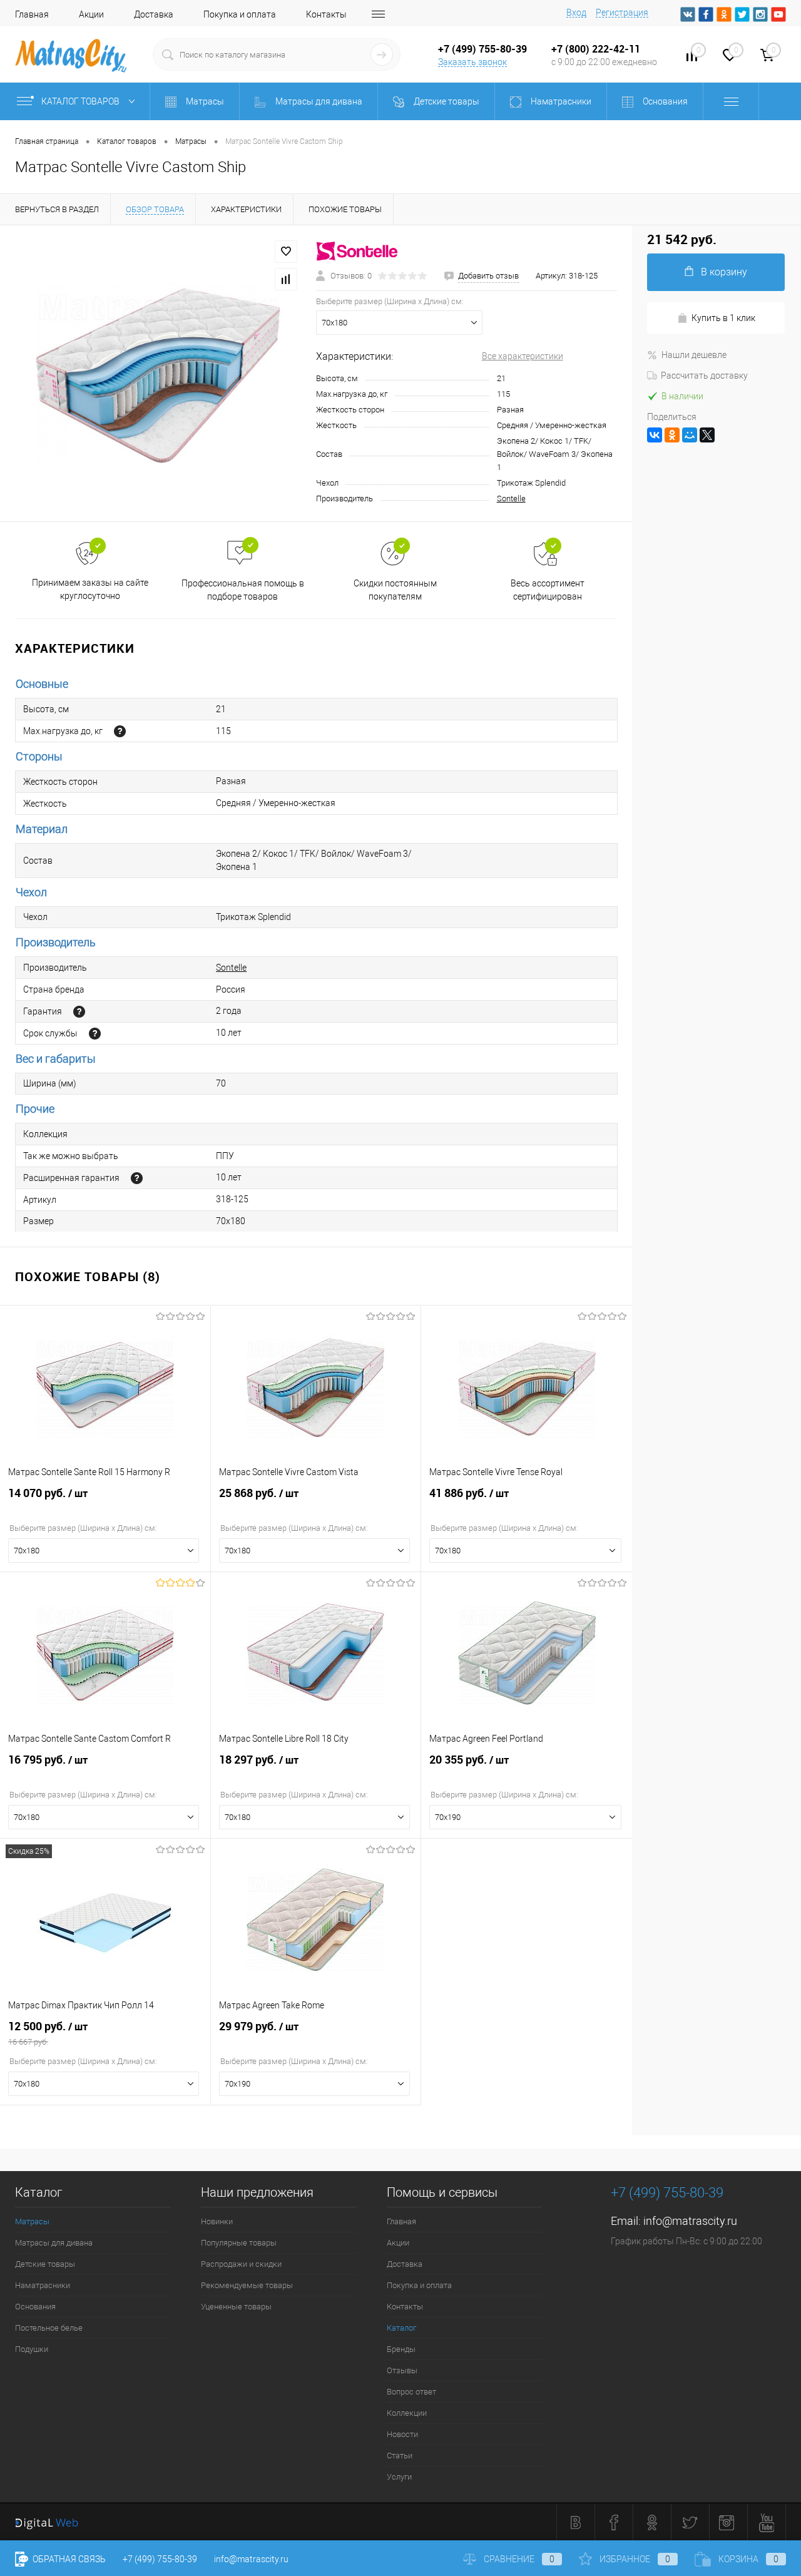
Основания (35, 2307)
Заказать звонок (472, 62)
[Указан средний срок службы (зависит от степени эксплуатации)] (95, 1034)
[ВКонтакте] (655, 435)
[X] (707, 435)
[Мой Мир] (690, 435)
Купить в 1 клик (723, 318)
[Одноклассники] (672, 435)
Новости (402, 2434)
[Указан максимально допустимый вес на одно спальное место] (120, 731)
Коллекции (407, 2413)
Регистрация (622, 13)
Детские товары (45, 2264)
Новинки (217, 2221)
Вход (576, 13)
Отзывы (402, 2370)
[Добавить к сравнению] (286, 279)
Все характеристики (523, 356)
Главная (32, 14)
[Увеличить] (158, 374)
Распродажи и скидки (241, 2264)
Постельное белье (49, 2328)
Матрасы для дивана (54, 2243)
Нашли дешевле (694, 355)
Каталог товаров (81, 101)
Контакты (326, 14)
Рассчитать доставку (704, 376)
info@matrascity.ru (690, 2221)
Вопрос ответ (411, 2392)
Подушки (32, 2349)
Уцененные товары (236, 2307)
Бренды (401, 2349)
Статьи (400, 2456)
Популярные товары (239, 2243)
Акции (91, 14)
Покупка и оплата (240, 14)
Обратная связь (68, 2559)
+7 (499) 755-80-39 (160, 2559)
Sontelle (511, 498)
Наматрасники (43, 2285)
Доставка (154, 14)
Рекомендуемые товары (247, 2285)
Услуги (399, 2477)
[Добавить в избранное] (286, 252)
